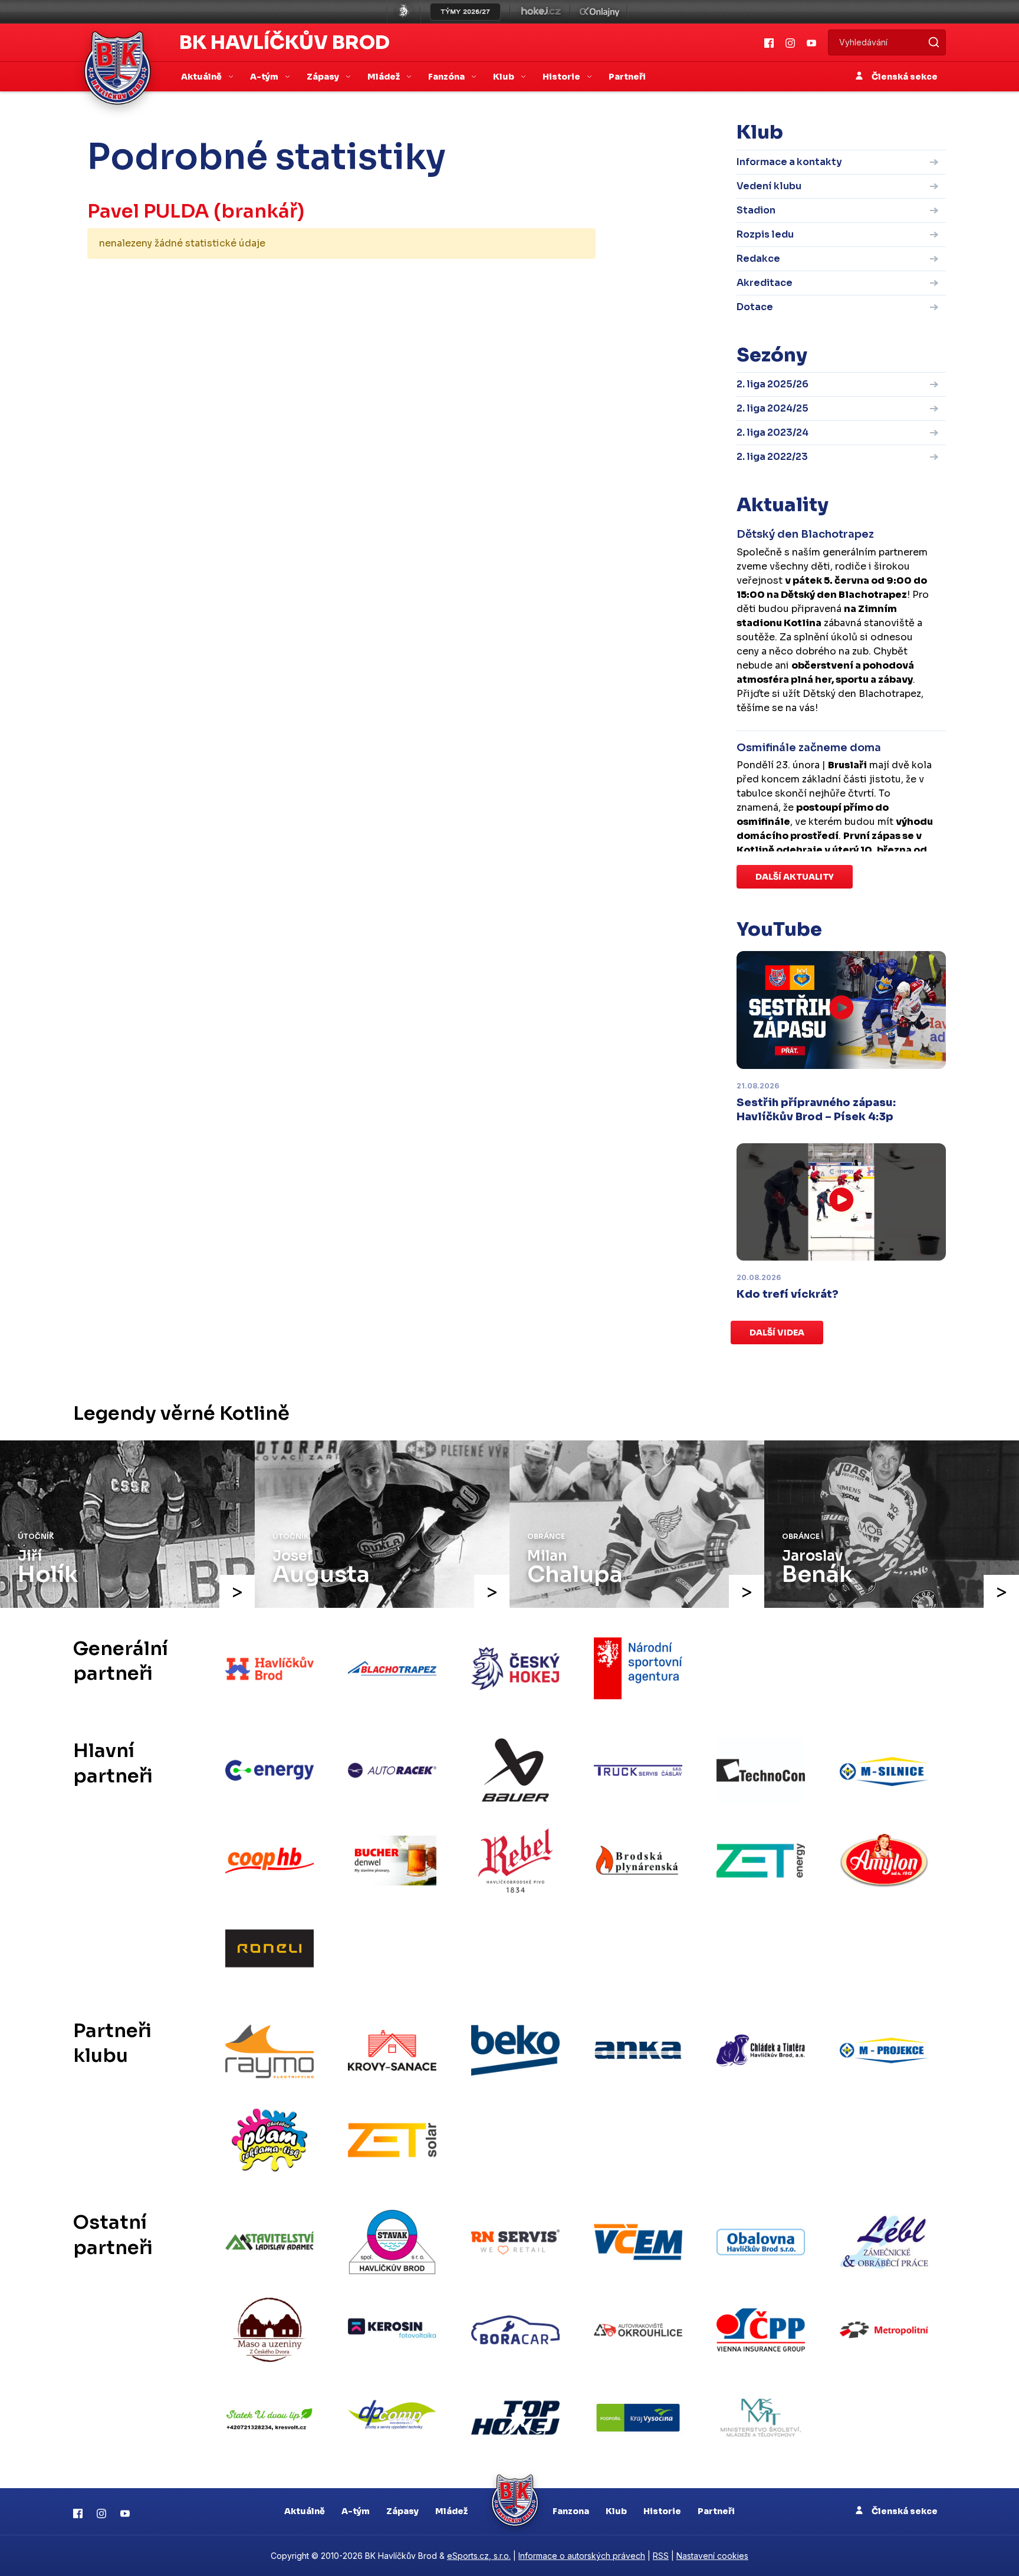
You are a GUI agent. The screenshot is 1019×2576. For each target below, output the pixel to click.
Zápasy (402, 2511)
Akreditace (765, 283)
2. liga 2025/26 (773, 384)
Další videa (777, 1333)
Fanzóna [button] (447, 77)
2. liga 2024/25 (773, 408)
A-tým (356, 2511)
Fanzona (571, 2511)
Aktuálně (305, 2511)
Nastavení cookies (712, 2556)
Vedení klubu (769, 186)
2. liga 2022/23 (772, 457)
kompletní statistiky (523, 280)
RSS (661, 2556)
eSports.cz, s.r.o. (479, 2556)
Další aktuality (795, 877)
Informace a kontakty (789, 162)
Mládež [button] (384, 77)
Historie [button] (562, 77)
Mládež (451, 2511)
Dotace (755, 307)
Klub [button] (504, 77)
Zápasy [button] (324, 77)
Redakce (758, 259)
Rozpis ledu (765, 234)
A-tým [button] (265, 77)
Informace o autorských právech (582, 2556)
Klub (616, 2511)
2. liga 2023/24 (773, 432)
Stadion (756, 210)
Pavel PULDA (148, 211)
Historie (662, 2511)
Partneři (627, 77)
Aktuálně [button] (202, 77)
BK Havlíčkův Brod (285, 42)
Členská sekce (904, 77)
